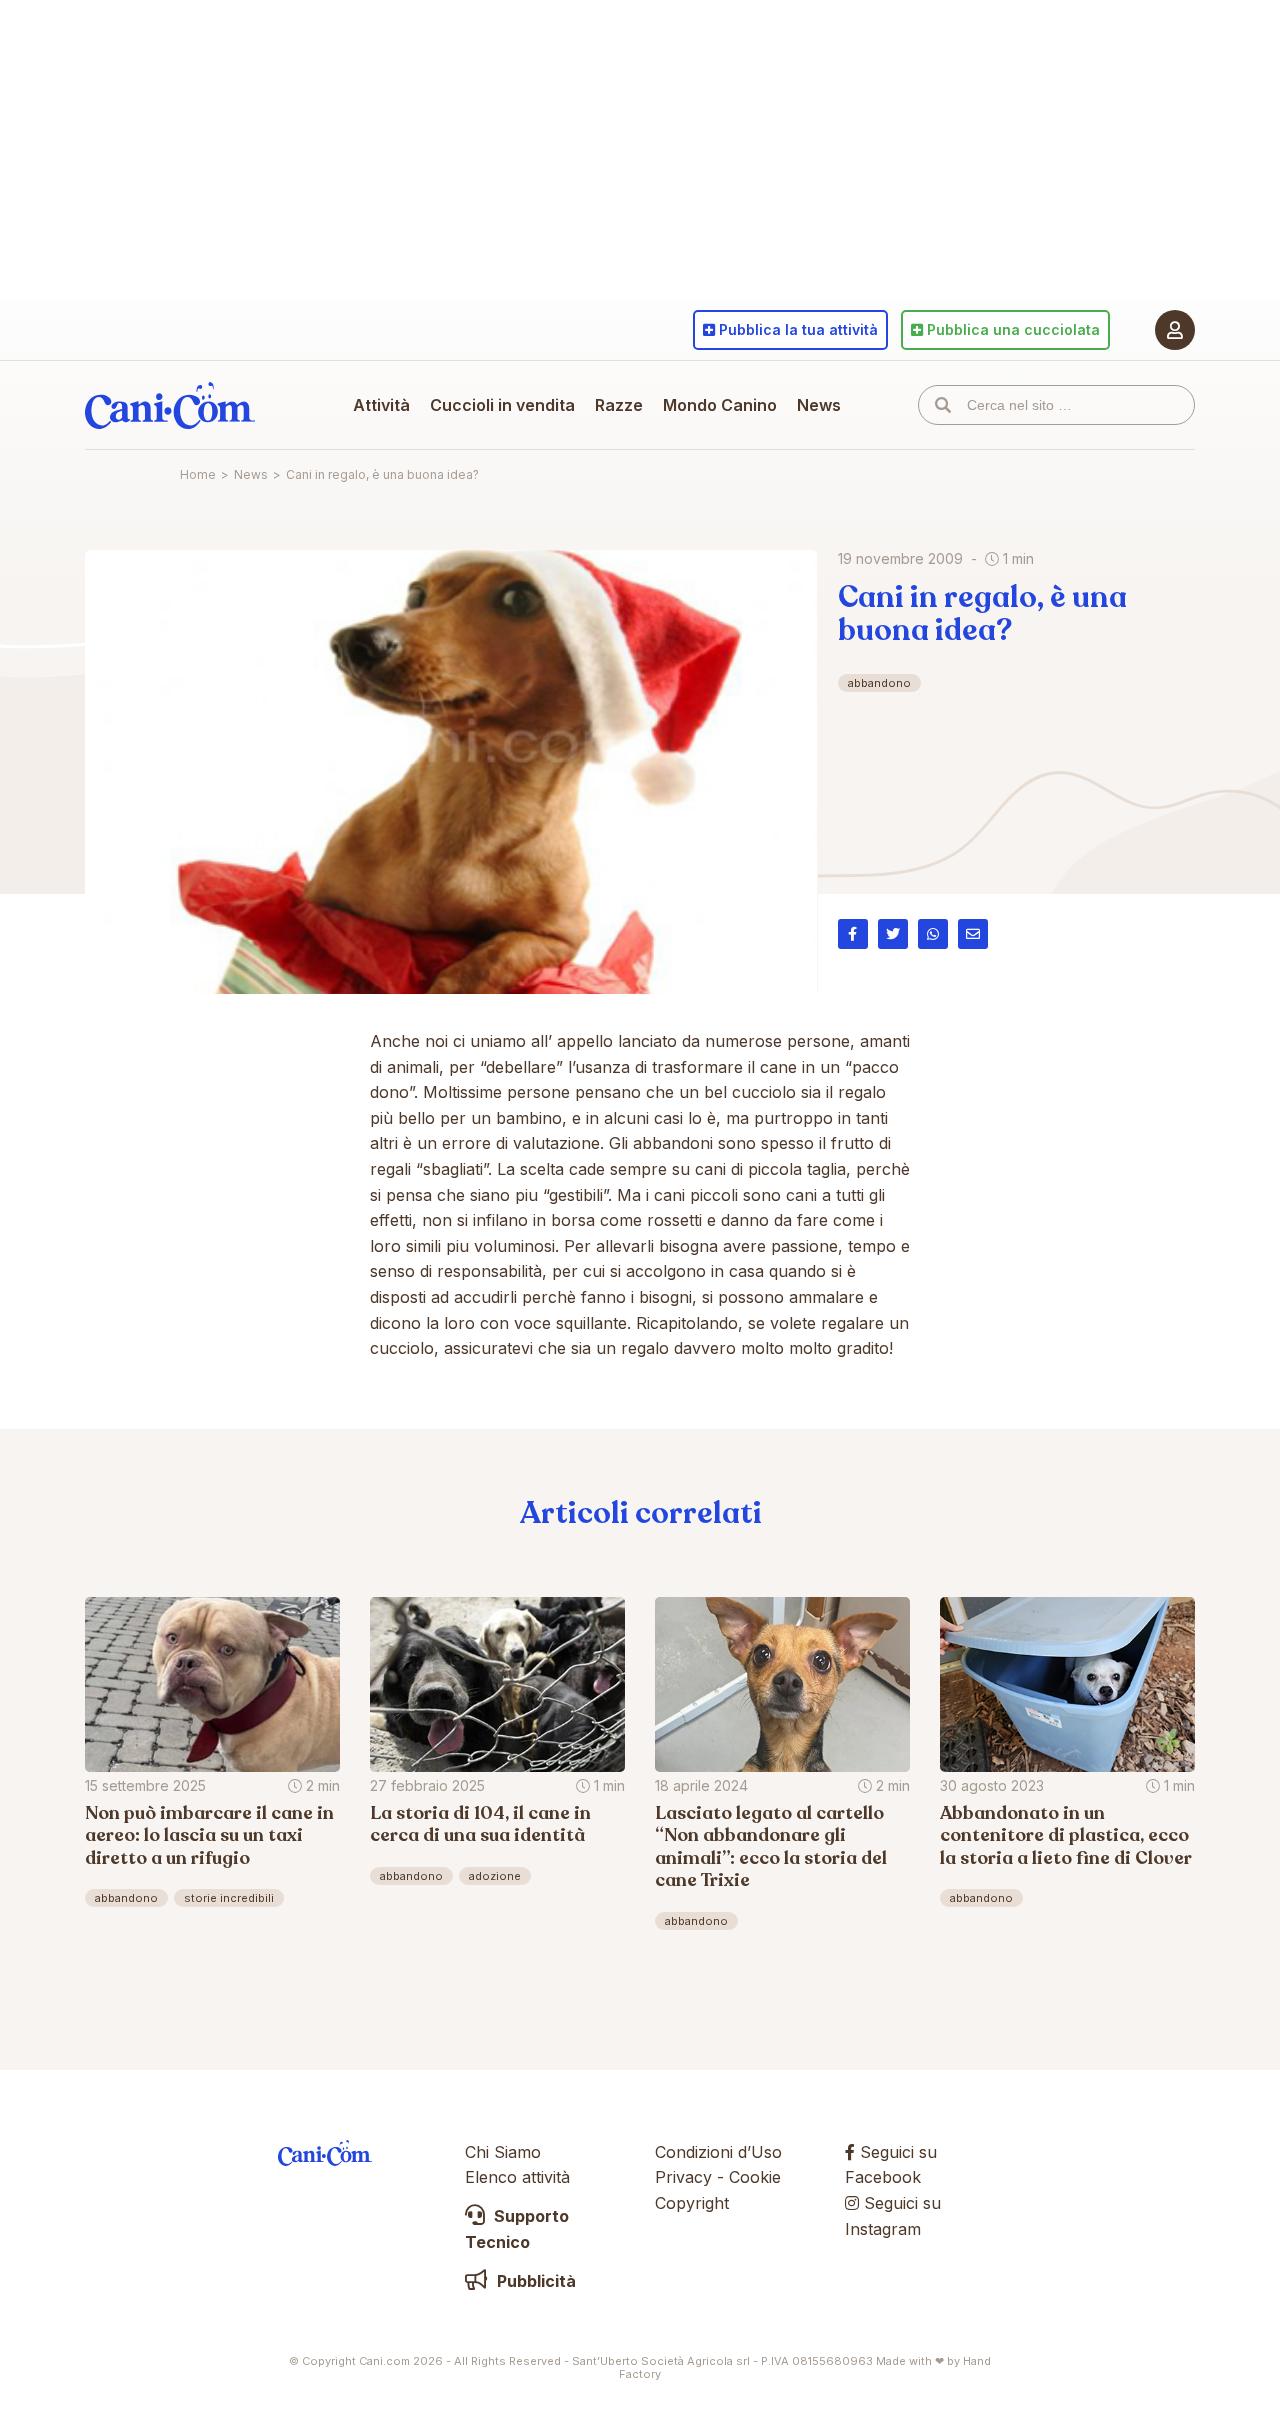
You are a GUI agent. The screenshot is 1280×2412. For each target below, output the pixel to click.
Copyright (692, 2203)
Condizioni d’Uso (718, 2152)
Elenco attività (517, 2177)
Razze (619, 405)
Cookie (755, 2177)
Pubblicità (534, 2281)
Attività (381, 405)
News (819, 405)
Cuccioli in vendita (502, 405)
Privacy (683, 2177)
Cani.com (170, 405)
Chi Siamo (503, 2152)
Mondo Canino (720, 405)
